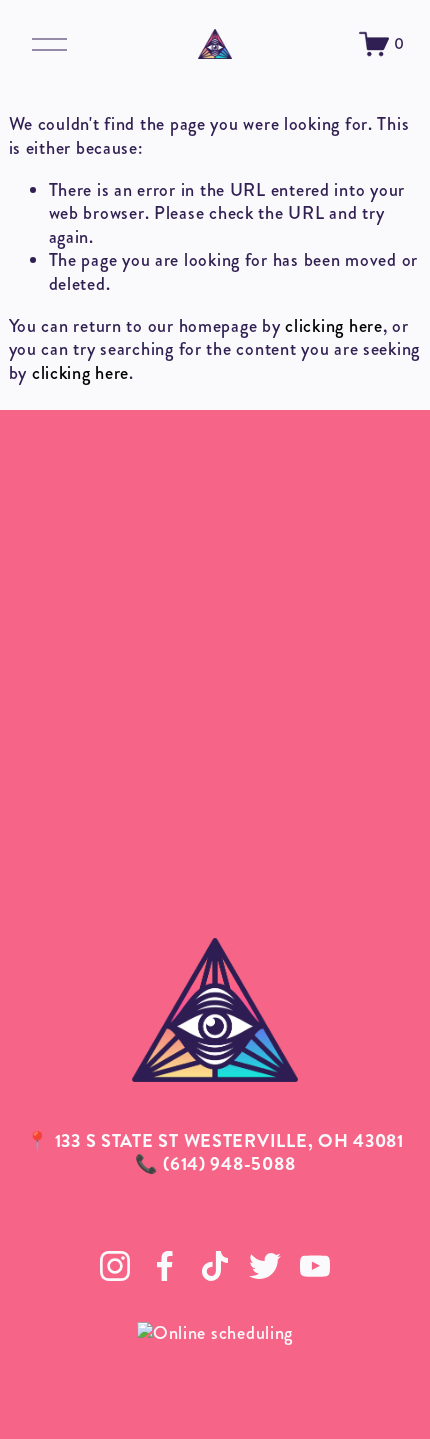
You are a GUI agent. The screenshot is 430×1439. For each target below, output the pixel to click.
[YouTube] (315, 1266)
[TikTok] (215, 1266)
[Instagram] (115, 1266)
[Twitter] (265, 1266)
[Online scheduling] (215, 1333)
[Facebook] (165, 1266)
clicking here (333, 326)
